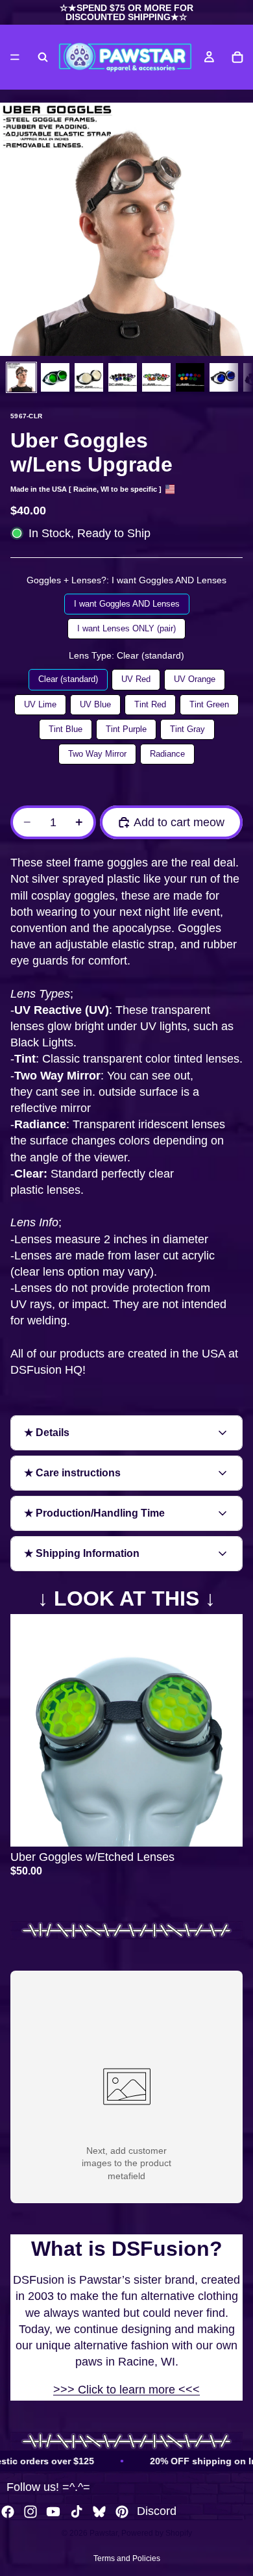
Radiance (167, 751)
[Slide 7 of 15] (224, 377)
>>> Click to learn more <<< (126, 2390)
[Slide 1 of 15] (21, 377)
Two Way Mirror (98, 751)
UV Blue (96, 702)
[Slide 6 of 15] (190, 377)
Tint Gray (187, 726)
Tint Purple (126, 726)
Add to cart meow (179, 822)
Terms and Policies (127, 2558)
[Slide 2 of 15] (55, 377)
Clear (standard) (68, 676)
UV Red (136, 676)
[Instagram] (30, 2512)
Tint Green (209, 702)
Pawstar (103, 2533)
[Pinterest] (122, 2512)
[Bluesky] (99, 2512)
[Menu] (15, 57)
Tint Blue (65, 726)
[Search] (43, 57)
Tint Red (150, 702)
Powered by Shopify (157, 2533)
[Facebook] (8, 2512)
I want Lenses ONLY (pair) (127, 626)
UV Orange (194, 676)
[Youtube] (53, 2512)
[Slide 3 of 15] (89, 377)
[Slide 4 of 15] (123, 377)
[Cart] (237, 57)
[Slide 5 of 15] (156, 377)
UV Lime (40, 702)
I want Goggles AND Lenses (127, 601)
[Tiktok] (77, 2512)
